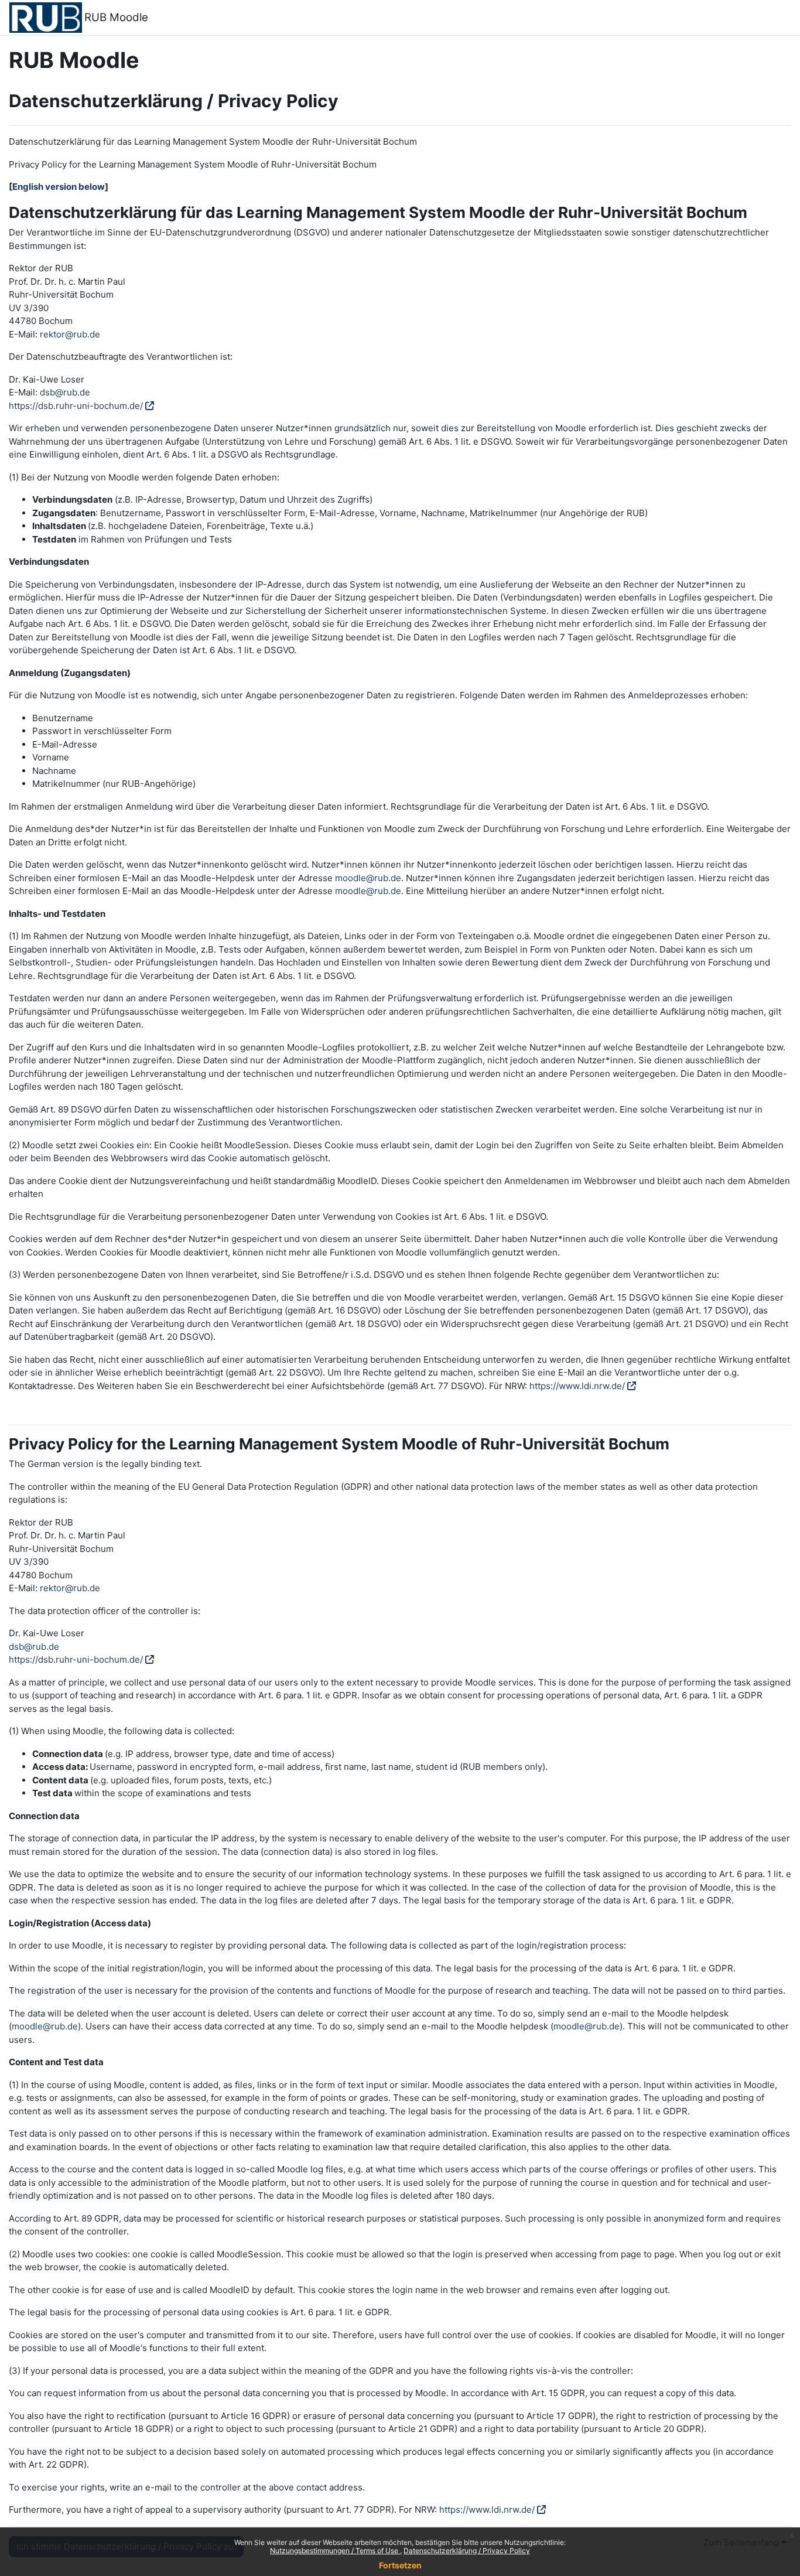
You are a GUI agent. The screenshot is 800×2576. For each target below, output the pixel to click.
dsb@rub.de (65, 392)
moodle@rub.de (368, 878)
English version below (59, 187)
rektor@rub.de (70, 334)
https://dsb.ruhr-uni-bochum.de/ (76, 406)
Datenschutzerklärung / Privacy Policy (467, 2551)
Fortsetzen (400, 2565)
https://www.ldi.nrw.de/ (577, 1386)
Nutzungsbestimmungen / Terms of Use (335, 2551)
